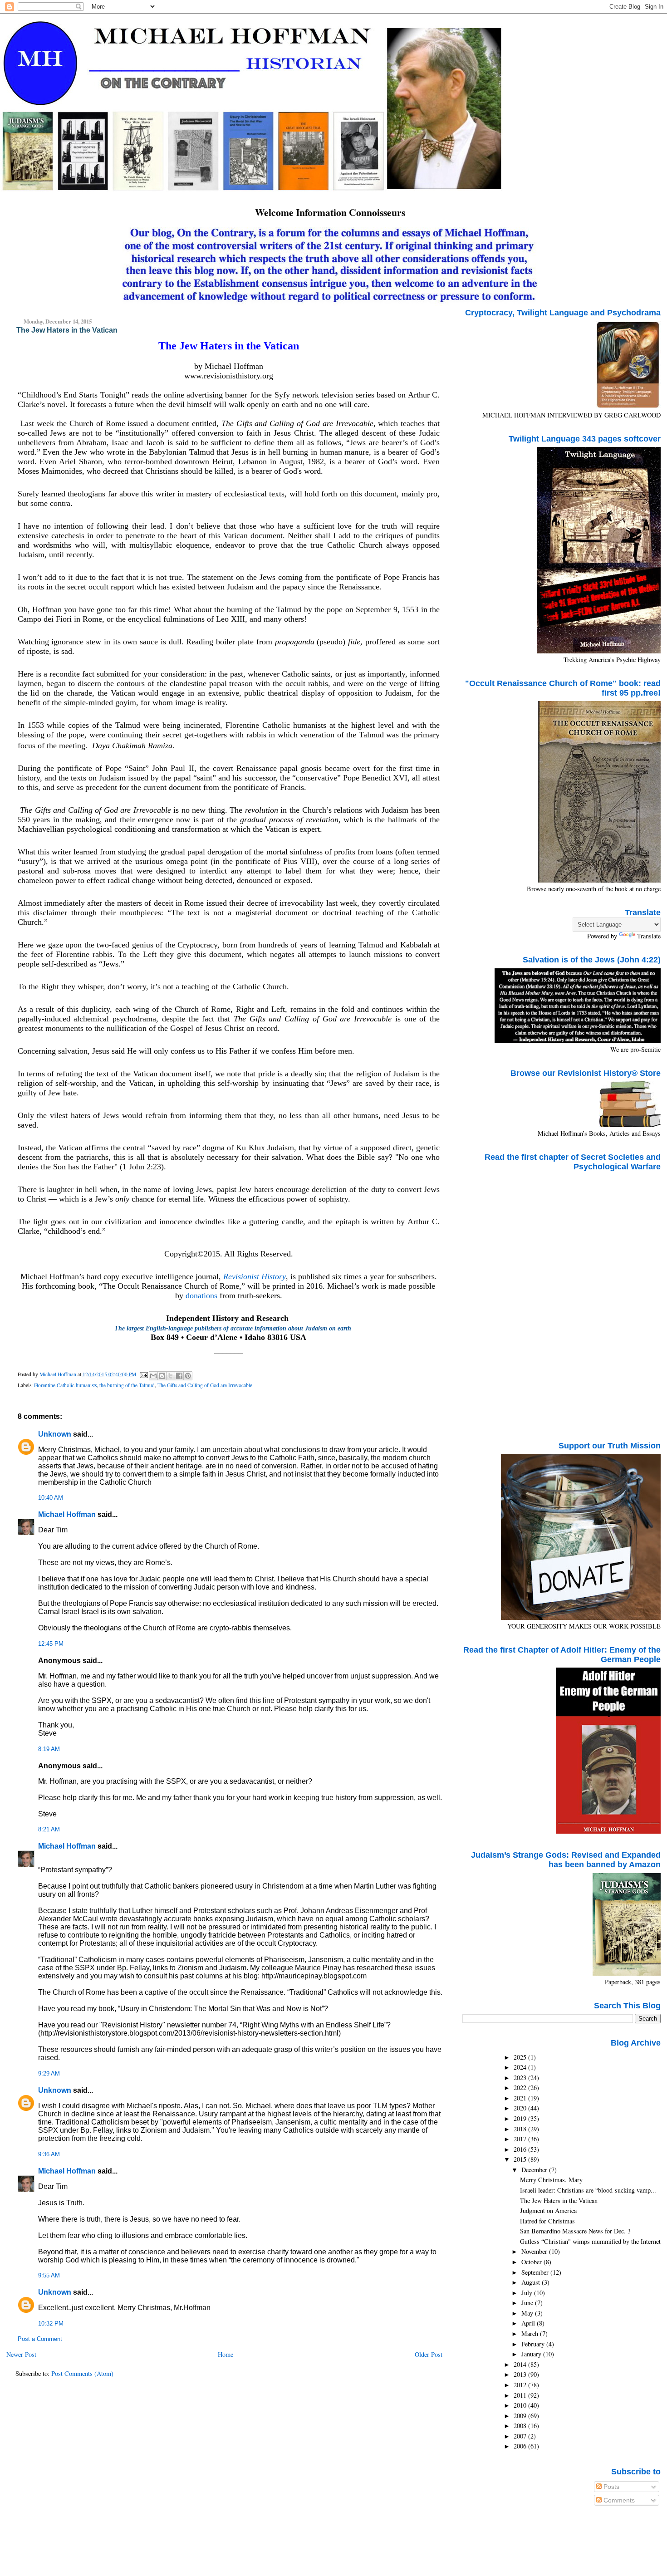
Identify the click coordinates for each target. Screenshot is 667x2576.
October (532, 2262)
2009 (521, 2416)
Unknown (55, 1434)
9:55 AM (49, 2276)
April (529, 2323)
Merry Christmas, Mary (551, 2180)
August (532, 2282)
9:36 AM (49, 2154)
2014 (521, 2364)
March (531, 2333)
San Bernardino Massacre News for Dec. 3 (575, 2231)
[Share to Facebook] (179, 1376)
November (535, 2251)
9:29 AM (49, 2074)
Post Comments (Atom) (82, 2373)
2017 (521, 2139)
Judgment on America (548, 2210)
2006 (521, 2446)
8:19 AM (49, 1749)
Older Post (429, 2354)
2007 (521, 2436)
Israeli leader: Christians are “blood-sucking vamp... (588, 2190)
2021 (521, 2098)
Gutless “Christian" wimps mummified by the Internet (590, 2241)
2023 (521, 2078)
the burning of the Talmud (127, 1385)
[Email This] (153, 1376)
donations (201, 1295)
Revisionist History (255, 1276)
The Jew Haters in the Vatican (559, 2201)
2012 (521, 2385)
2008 (521, 2426)
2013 (521, 2374)
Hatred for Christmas (547, 2221)
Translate (649, 936)
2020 (521, 2108)
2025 (521, 2057)
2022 (521, 2088)
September (536, 2272)
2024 (521, 2067)
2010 (521, 2405)
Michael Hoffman (67, 1514)
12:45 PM (51, 1644)
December (535, 2170)
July (528, 2293)
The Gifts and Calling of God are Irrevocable (205, 1385)
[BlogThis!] (162, 1376)
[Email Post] (144, 1374)
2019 (521, 2118)
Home (226, 2354)
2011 (521, 2395)
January (532, 2354)
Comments (618, 2500)
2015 (521, 2159)
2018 (521, 2129)
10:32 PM (51, 2324)
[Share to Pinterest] (188, 1376)
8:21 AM (49, 1830)
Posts (611, 2487)
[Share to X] (171, 1376)
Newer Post (21, 2354)
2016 (521, 2149)
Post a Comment (40, 2339)
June (528, 2303)
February (534, 2344)
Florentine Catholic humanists (65, 1385)
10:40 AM (51, 1498)
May (528, 2313)
